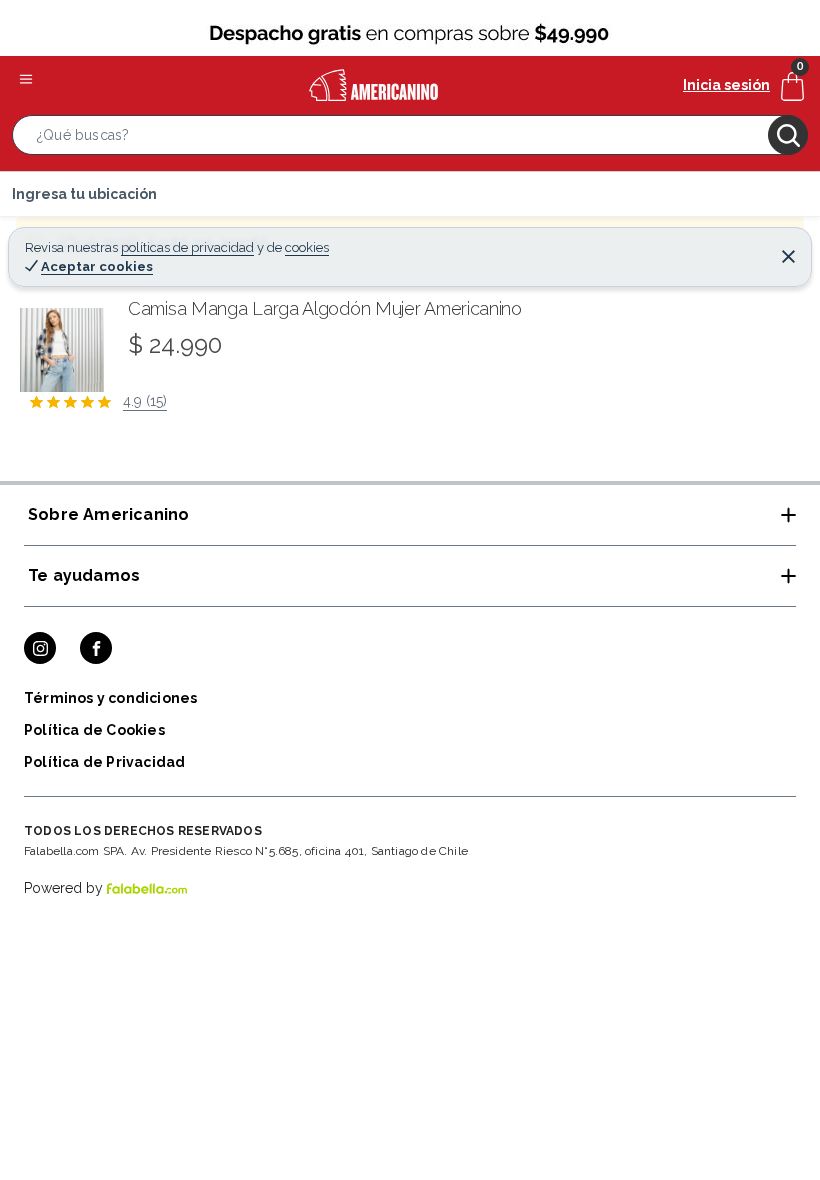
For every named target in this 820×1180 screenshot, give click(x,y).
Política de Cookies (94, 730)
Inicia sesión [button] (726, 85)
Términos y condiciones (110, 698)
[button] (410, 139)
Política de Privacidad (104, 762)
